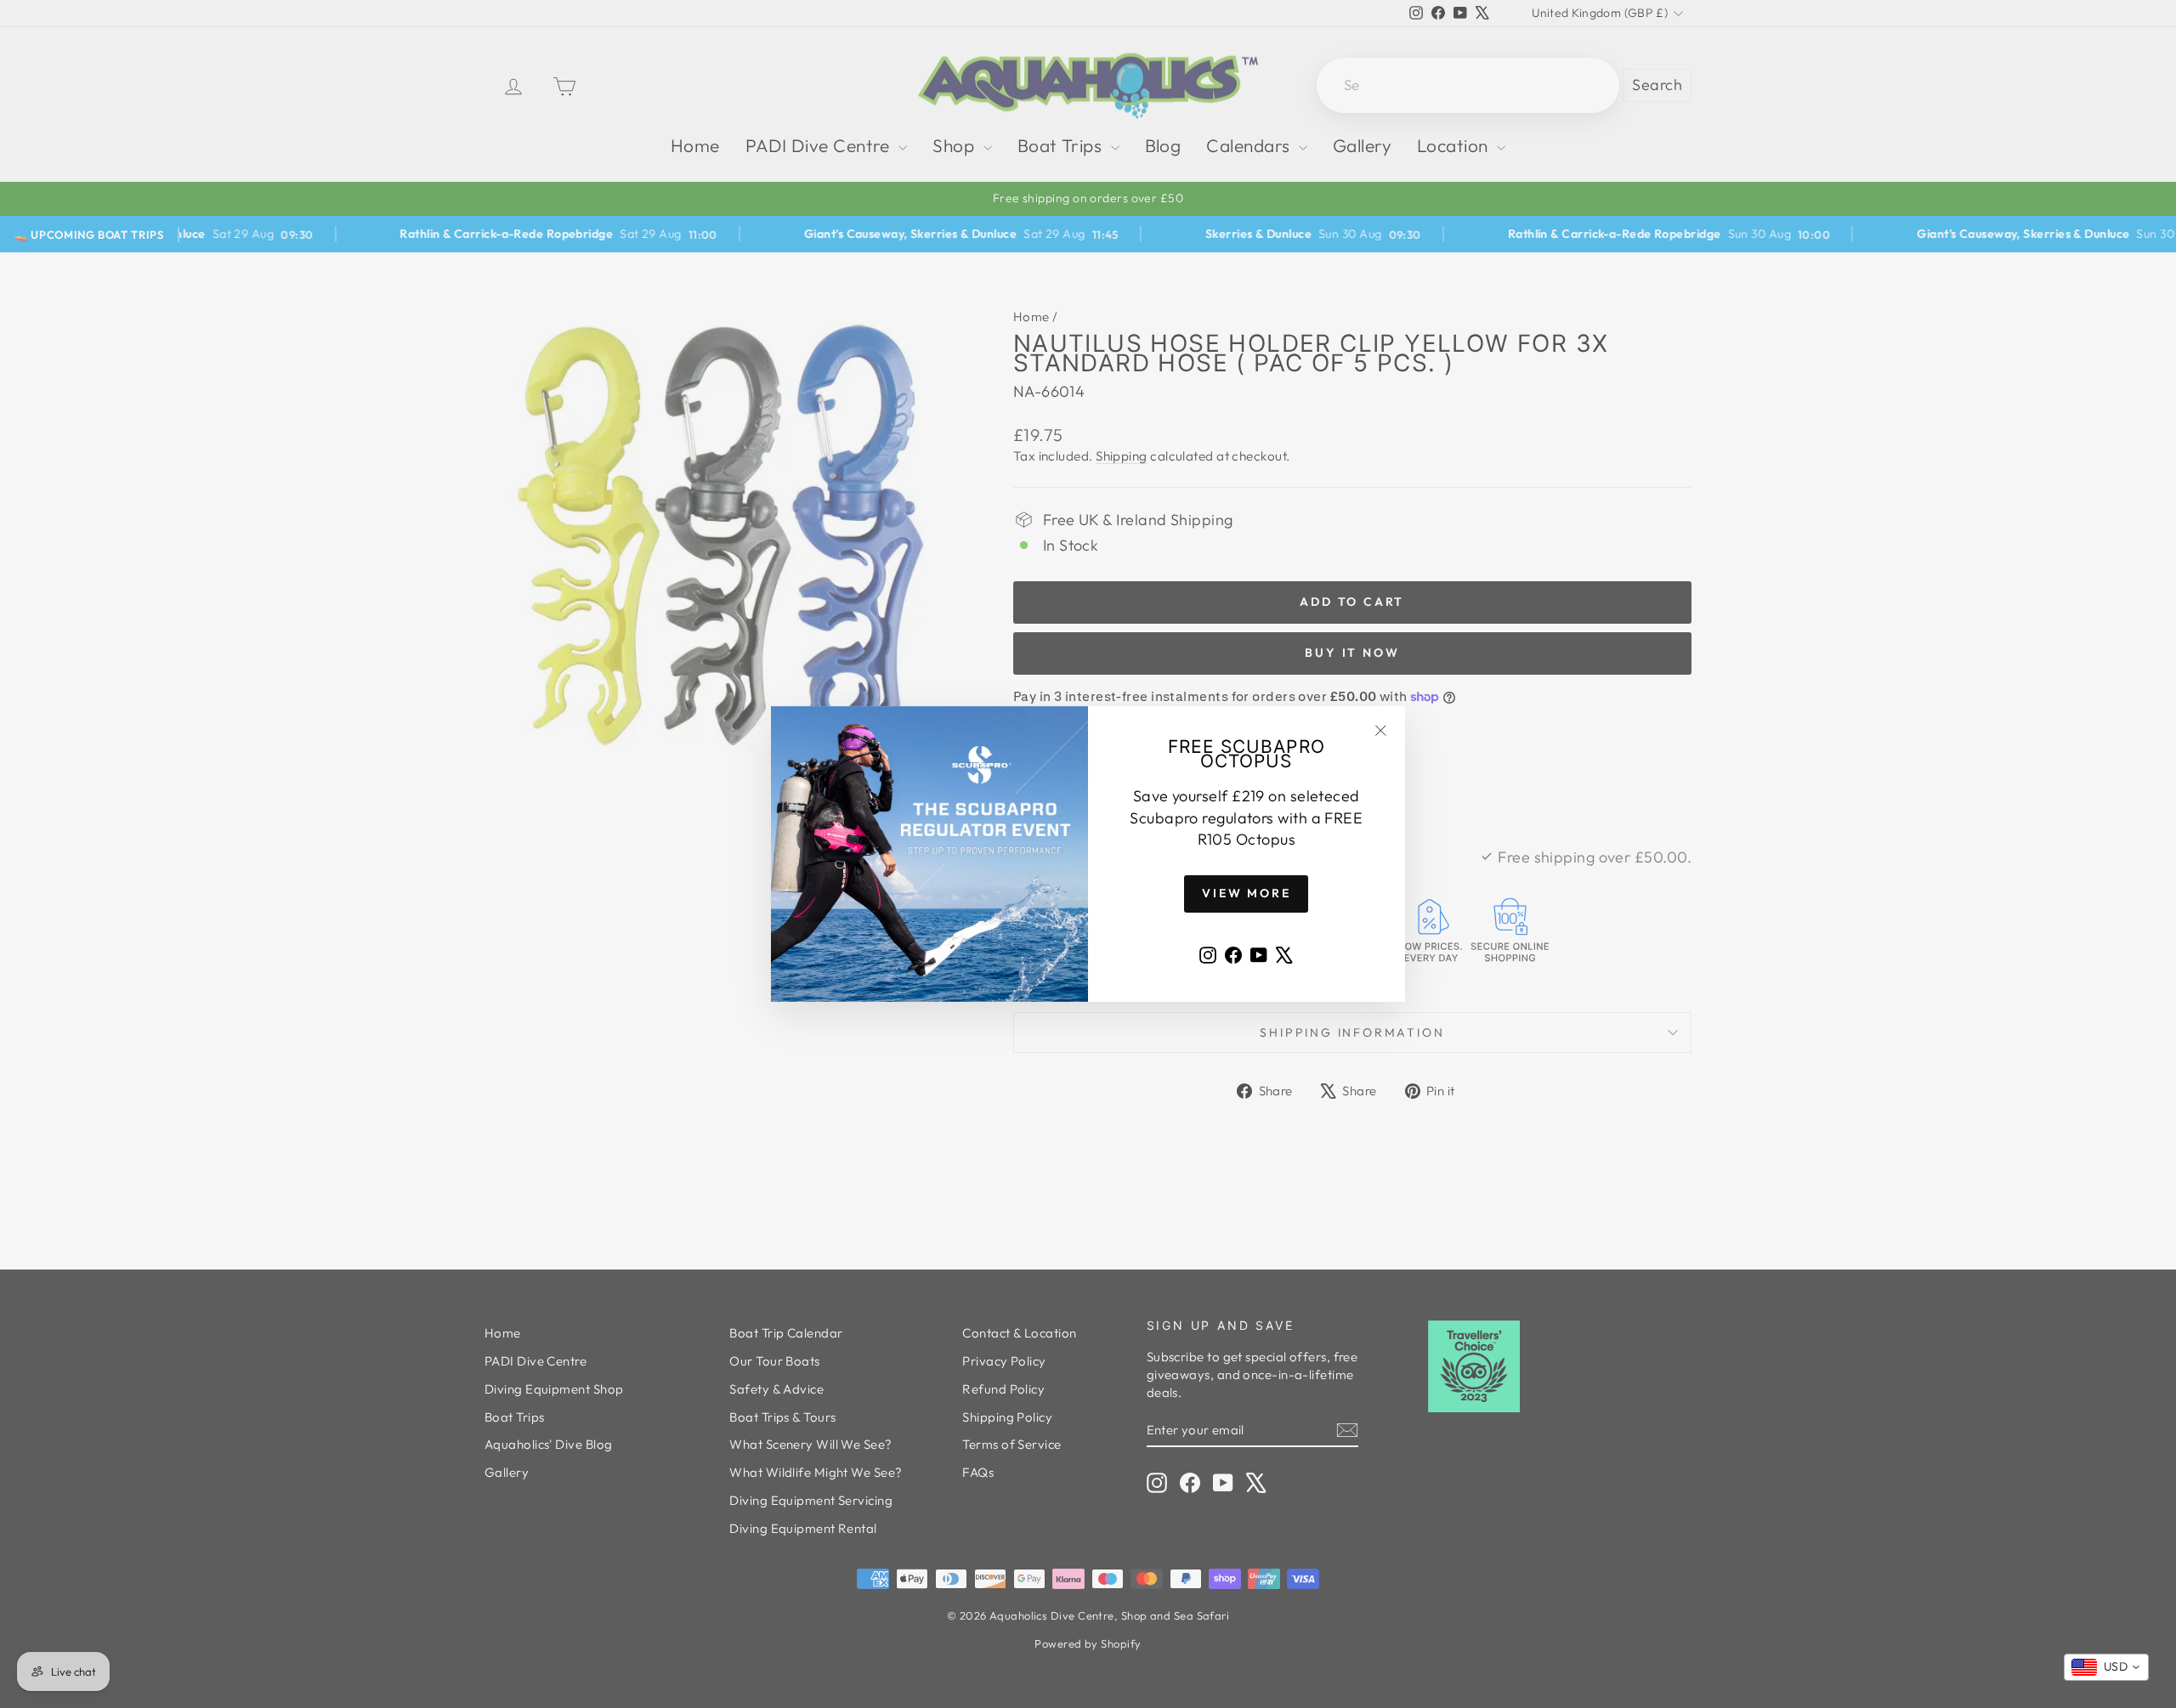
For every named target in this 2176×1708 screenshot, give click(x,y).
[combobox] (2106, 1667)
